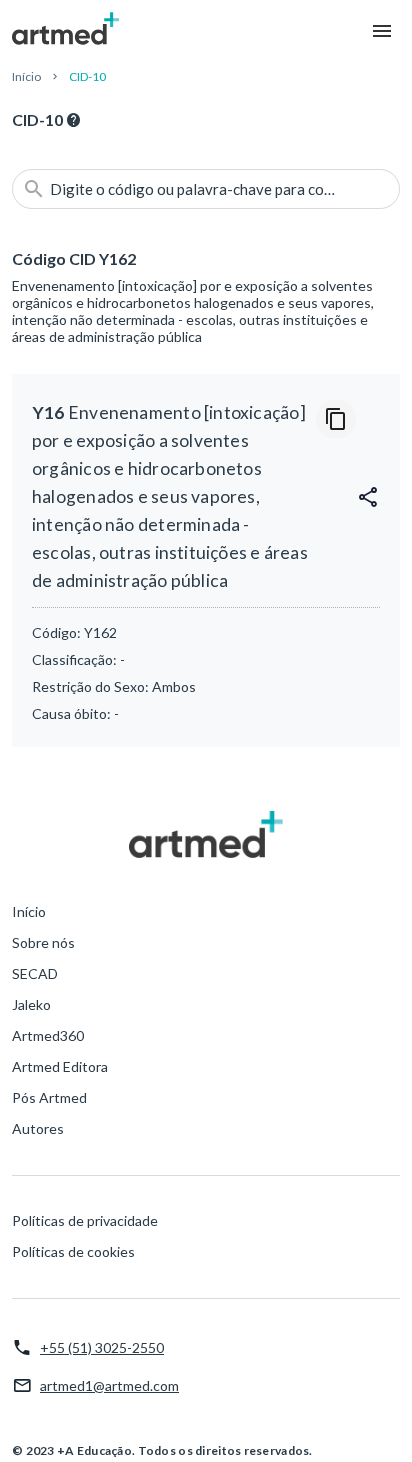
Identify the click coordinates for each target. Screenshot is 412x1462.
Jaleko (31, 1004)
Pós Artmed (49, 1097)
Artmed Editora (60, 1066)
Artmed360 (48, 1035)
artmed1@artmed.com (109, 1385)
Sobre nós (43, 942)
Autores (38, 1128)
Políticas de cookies (73, 1251)
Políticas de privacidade (85, 1220)
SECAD (35, 973)
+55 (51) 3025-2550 (102, 1347)
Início (26, 76)
